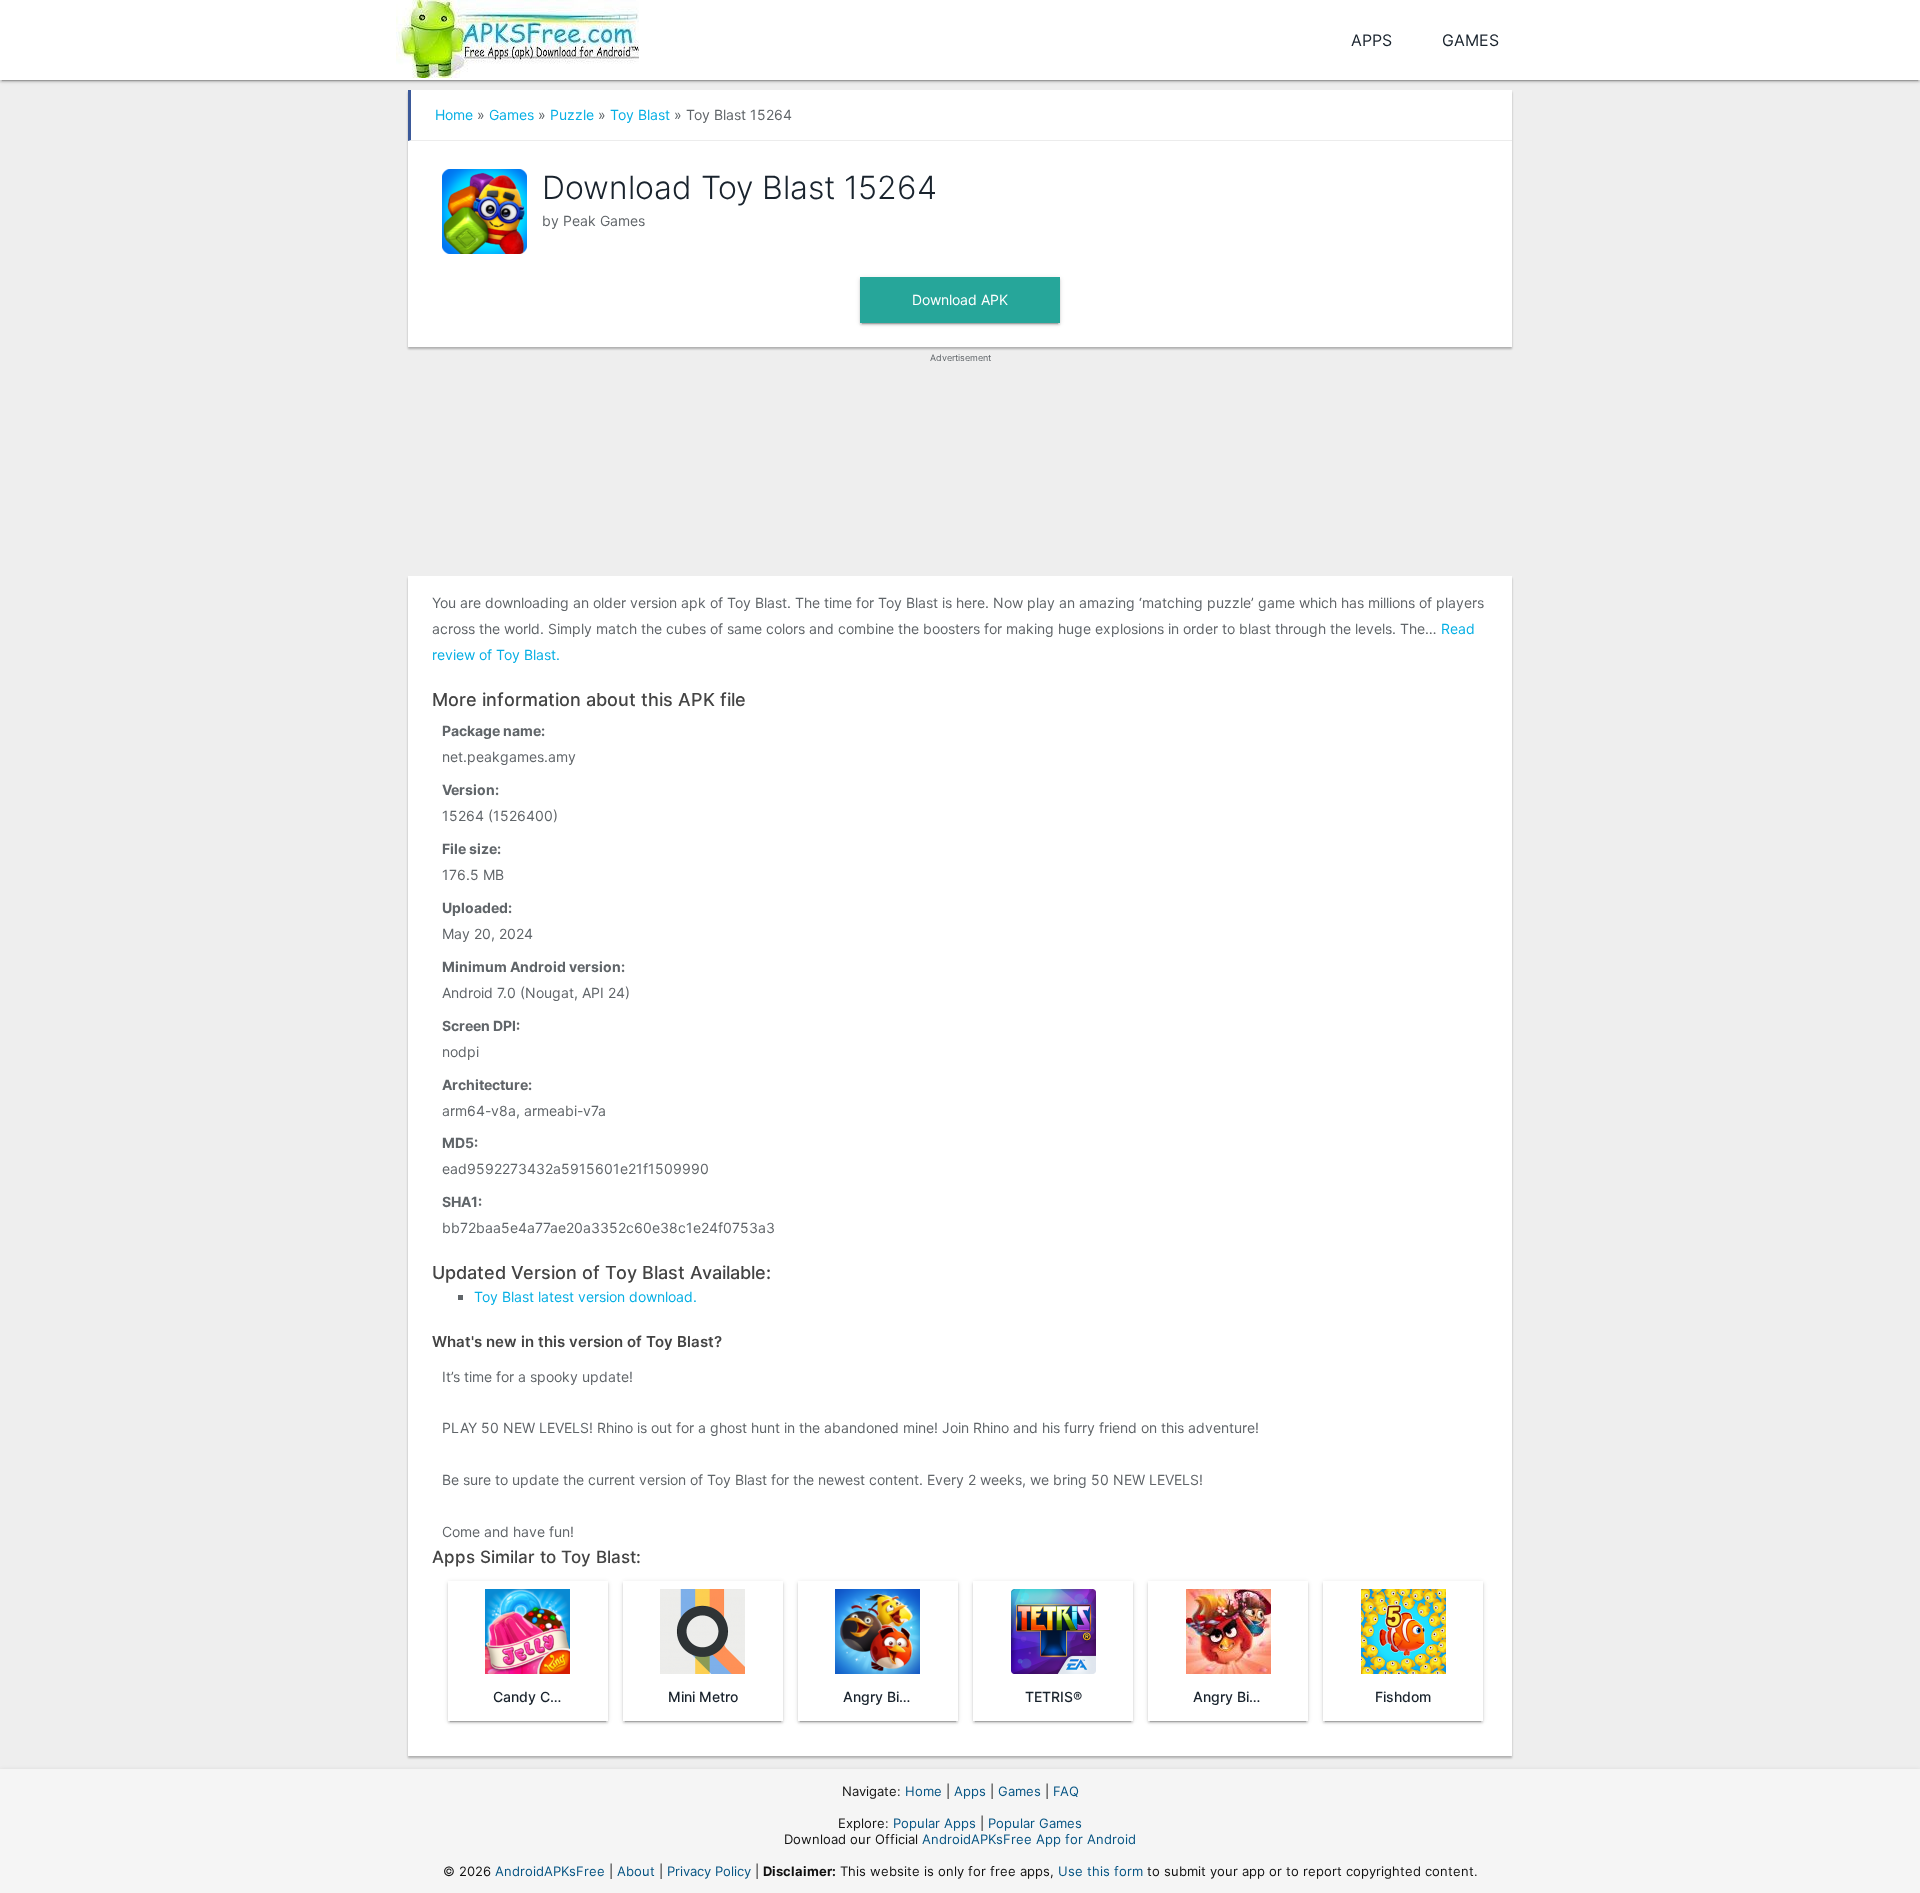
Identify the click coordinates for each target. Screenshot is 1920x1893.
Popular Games (1035, 1823)
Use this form (1100, 1871)
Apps (1371, 40)
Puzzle (572, 114)
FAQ (1066, 1791)
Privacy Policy (709, 1871)
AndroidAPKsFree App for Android (1029, 1839)
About (636, 1871)
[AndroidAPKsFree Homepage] (517, 35)
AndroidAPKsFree (550, 1871)
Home (454, 114)
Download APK (960, 299)
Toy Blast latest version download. (585, 1296)
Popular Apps (934, 1823)
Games (1470, 40)
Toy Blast (640, 114)
